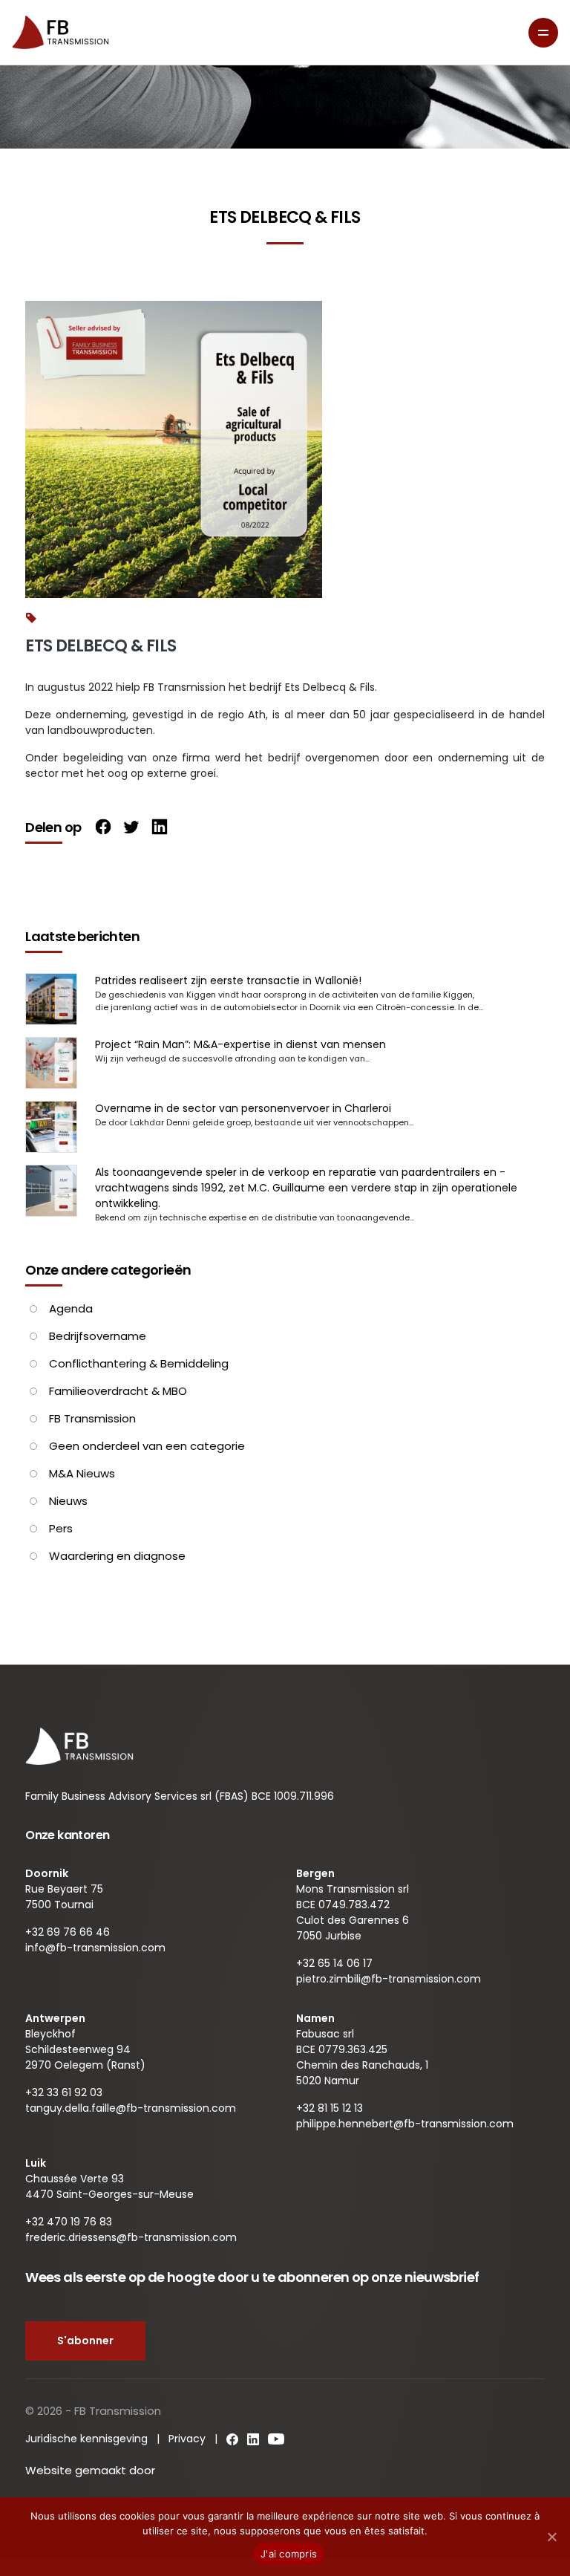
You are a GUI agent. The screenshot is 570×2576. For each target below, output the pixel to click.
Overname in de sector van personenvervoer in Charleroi (243, 1108)
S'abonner (85, 2341)
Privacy (187, 2439)
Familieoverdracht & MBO (118, 1391)
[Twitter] (128, 828)
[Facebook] (99, 828)
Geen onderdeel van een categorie (147, 1446)
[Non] (551, 2537)
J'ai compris (289, 2554)
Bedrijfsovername (98, 1336)
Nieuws (68, 1501)
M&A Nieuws (82, 1473)
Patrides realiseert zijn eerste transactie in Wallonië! (228, 980)
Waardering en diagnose (117, 1556)
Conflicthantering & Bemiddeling (139, 1363)
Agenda (71, 1308)
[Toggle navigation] (543, 33)
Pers (61, 1528)
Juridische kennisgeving (86, 2439)
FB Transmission (92, 1418)
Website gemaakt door (92, 2470)
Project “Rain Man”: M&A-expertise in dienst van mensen (240, 1044)
